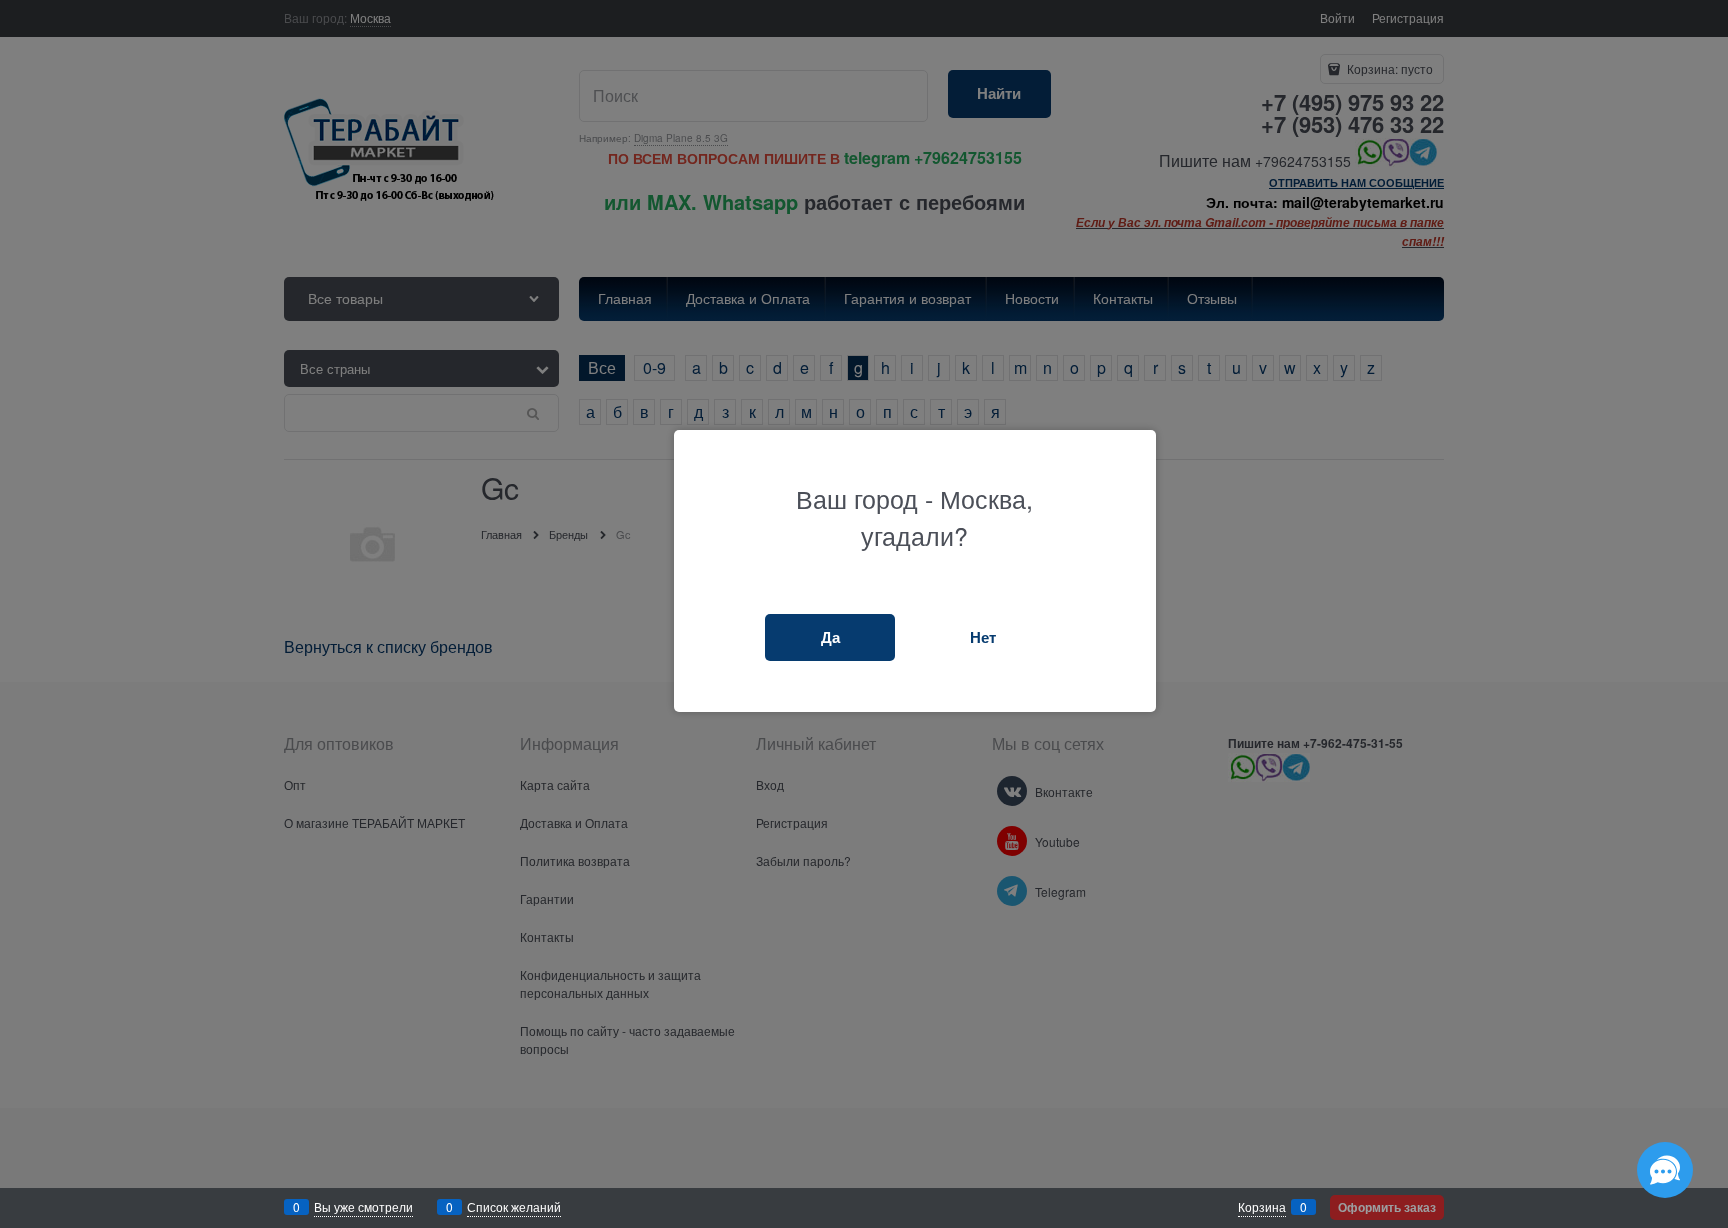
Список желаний (514, 1206)
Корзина (1262, 1206)
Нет (983, 637)
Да (830, 637)
